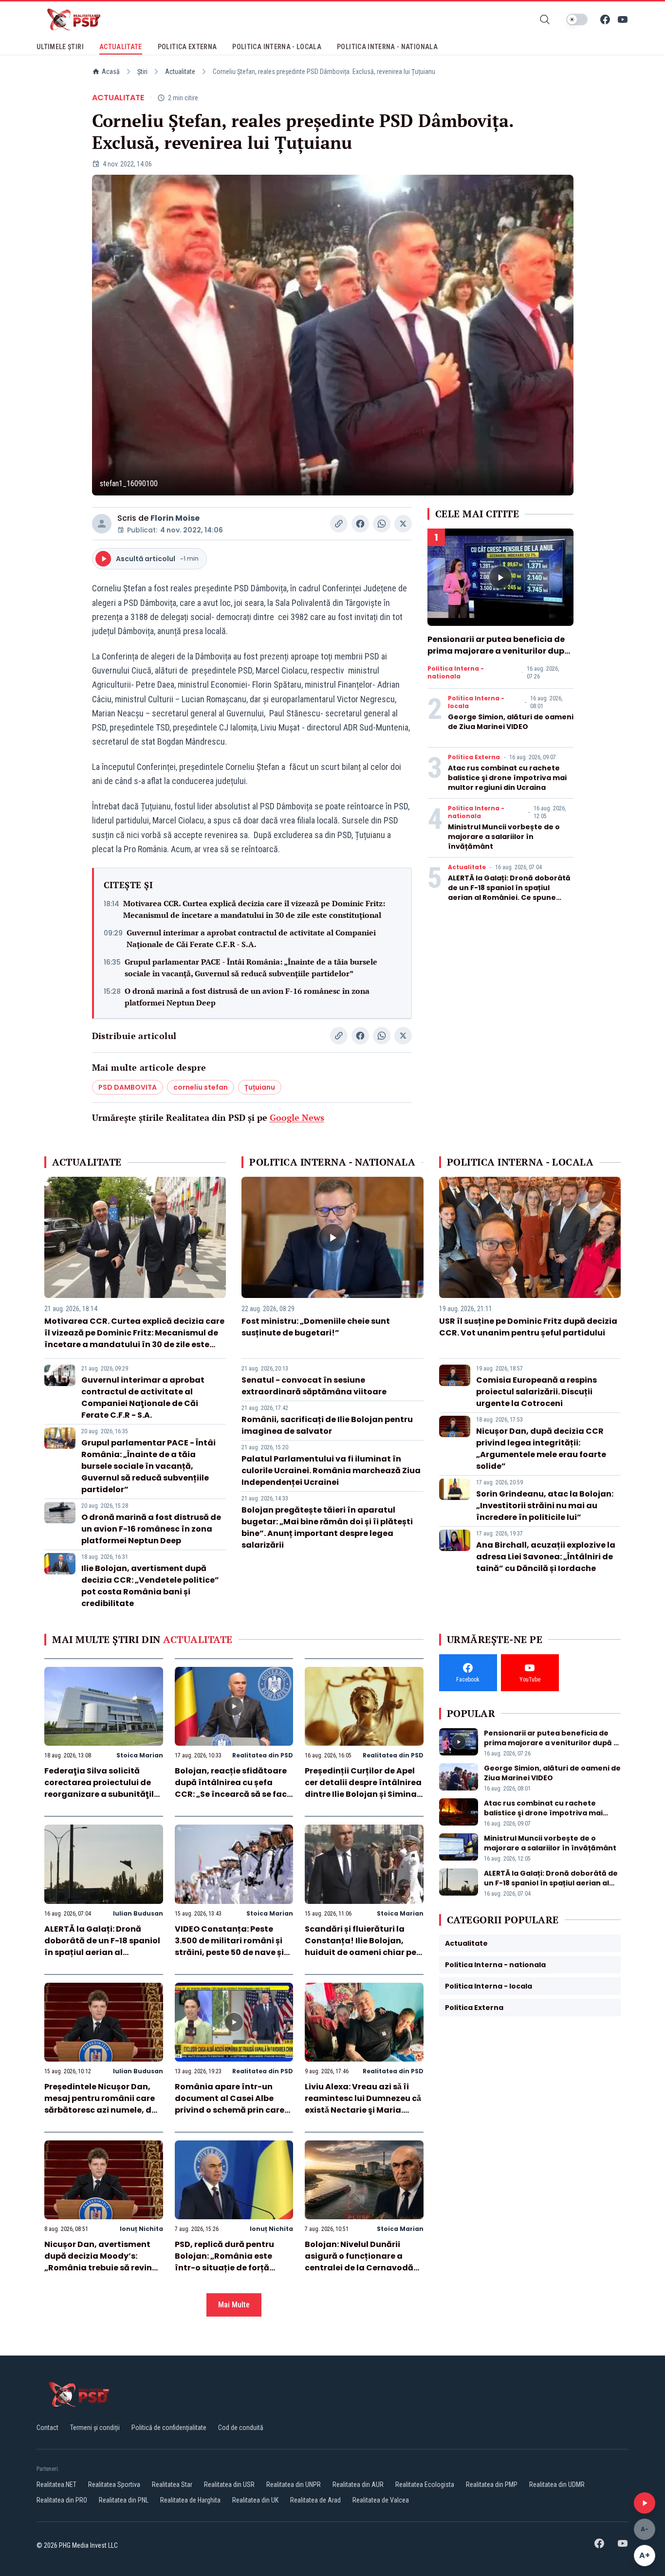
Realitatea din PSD (263, 1755)
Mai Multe (234, 2305)
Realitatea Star (172, 2485)
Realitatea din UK (255, 2500)
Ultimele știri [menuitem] (60, 47)
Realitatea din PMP (492, 2485)
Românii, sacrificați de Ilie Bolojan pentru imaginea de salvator (327, 1425)
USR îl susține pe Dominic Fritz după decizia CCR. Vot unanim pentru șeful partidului (528, 1327)
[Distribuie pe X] (403, 524)
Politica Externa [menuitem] (187, 47)
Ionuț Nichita (141, 2229)
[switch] (577, 19)
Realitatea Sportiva (114, 2485)
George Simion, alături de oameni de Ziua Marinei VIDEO (511, 722)
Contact (47, 2428)
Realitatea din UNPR (294, 2485)
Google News (297, 1117)
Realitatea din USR (229, 2485)
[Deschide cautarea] (545, 19)
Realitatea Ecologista (425, 2485)
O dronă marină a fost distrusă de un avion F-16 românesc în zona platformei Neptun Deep (247, 997)
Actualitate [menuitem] (121, 47)
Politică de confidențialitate (169, 2428)
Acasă (111, 72)
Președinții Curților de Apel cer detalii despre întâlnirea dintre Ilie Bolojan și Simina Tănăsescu (363, 1788)
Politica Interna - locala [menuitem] (277, 47)
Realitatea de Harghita (190, 2500)
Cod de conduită (241, 2428)
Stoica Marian (140, 1755)
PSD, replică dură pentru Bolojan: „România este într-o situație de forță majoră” (224, 2262)
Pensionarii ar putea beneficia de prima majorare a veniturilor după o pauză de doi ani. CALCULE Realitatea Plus (499, 657)
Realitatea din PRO (62, 2500)
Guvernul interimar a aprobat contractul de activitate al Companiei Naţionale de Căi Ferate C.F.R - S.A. (251, 938)
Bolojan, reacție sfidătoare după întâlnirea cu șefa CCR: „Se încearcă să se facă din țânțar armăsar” (233, 1788)
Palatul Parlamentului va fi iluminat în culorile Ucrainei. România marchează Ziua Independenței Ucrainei (331, 1471)
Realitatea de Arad (315, 2500)
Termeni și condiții (95, 2428)
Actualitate (180, 72)
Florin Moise (175, 518)
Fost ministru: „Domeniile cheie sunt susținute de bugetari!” (316, 1327)
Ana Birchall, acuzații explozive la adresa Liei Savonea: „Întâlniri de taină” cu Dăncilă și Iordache (546, 1557)
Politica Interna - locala (476, 702)
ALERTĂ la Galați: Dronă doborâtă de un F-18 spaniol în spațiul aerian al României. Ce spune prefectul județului (509, 893)
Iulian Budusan (138, 1913)
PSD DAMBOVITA (128, 1087)
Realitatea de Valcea (381, 2500)
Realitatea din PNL (124, 2500)
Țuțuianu (260, 1087)
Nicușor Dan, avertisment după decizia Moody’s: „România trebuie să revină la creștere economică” (101, 2262)
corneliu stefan (201, 1087)
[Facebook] (605, 19)
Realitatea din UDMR (557, 2485)
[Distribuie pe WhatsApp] (382, 524)
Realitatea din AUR (358, 2485)
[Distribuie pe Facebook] (360, 524)
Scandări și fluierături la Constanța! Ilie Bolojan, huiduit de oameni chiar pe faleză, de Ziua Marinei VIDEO (360, 1952)
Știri (142, 72)
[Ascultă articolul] (645, 2503)
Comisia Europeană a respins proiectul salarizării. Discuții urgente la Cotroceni (536, 1392)
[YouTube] (623, 19)
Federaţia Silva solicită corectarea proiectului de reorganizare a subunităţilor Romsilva (103, 1788)
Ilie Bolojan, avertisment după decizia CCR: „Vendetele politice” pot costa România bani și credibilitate (150, 1586)
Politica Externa (474, 757)
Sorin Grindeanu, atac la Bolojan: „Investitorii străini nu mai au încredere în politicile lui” (545, 1506)
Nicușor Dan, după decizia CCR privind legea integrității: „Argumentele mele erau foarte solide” (541, 1449)
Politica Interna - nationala (456, 673)
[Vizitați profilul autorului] (102, 524)
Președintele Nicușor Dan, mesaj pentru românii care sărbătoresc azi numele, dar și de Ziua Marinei (102, 2104)
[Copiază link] (339, 524)
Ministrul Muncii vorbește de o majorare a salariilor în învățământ (504, 837)
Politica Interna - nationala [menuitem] (387, 47)
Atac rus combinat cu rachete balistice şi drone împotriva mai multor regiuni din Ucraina (507, 778)
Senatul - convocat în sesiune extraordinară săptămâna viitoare (314, 1386)
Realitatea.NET (56, 2485)
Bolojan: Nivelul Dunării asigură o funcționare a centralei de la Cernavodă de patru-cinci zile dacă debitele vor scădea (359, 2268)
